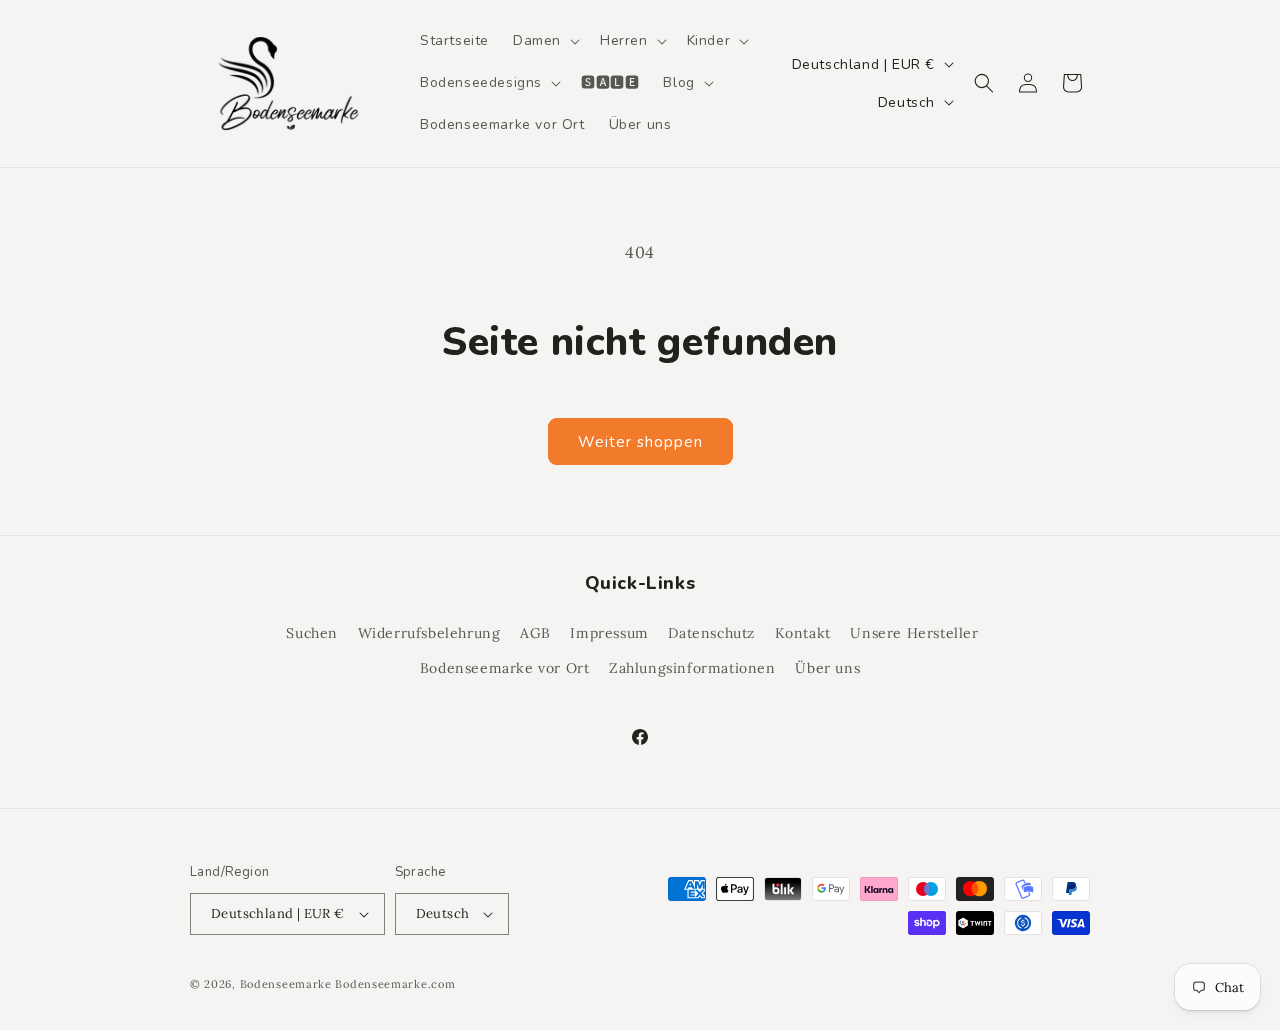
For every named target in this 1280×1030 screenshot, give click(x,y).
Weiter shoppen (640, 442)
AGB (535, 633)
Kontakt (803, 633)
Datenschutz (711, 633)
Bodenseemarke (286, 984)
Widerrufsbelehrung (429, 633)
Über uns (827, 668)
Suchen (312, 633)
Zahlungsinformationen (692, 668)
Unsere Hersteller (914, 633)
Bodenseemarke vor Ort (505, 668)
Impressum (609, 633)
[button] (544, 41)
